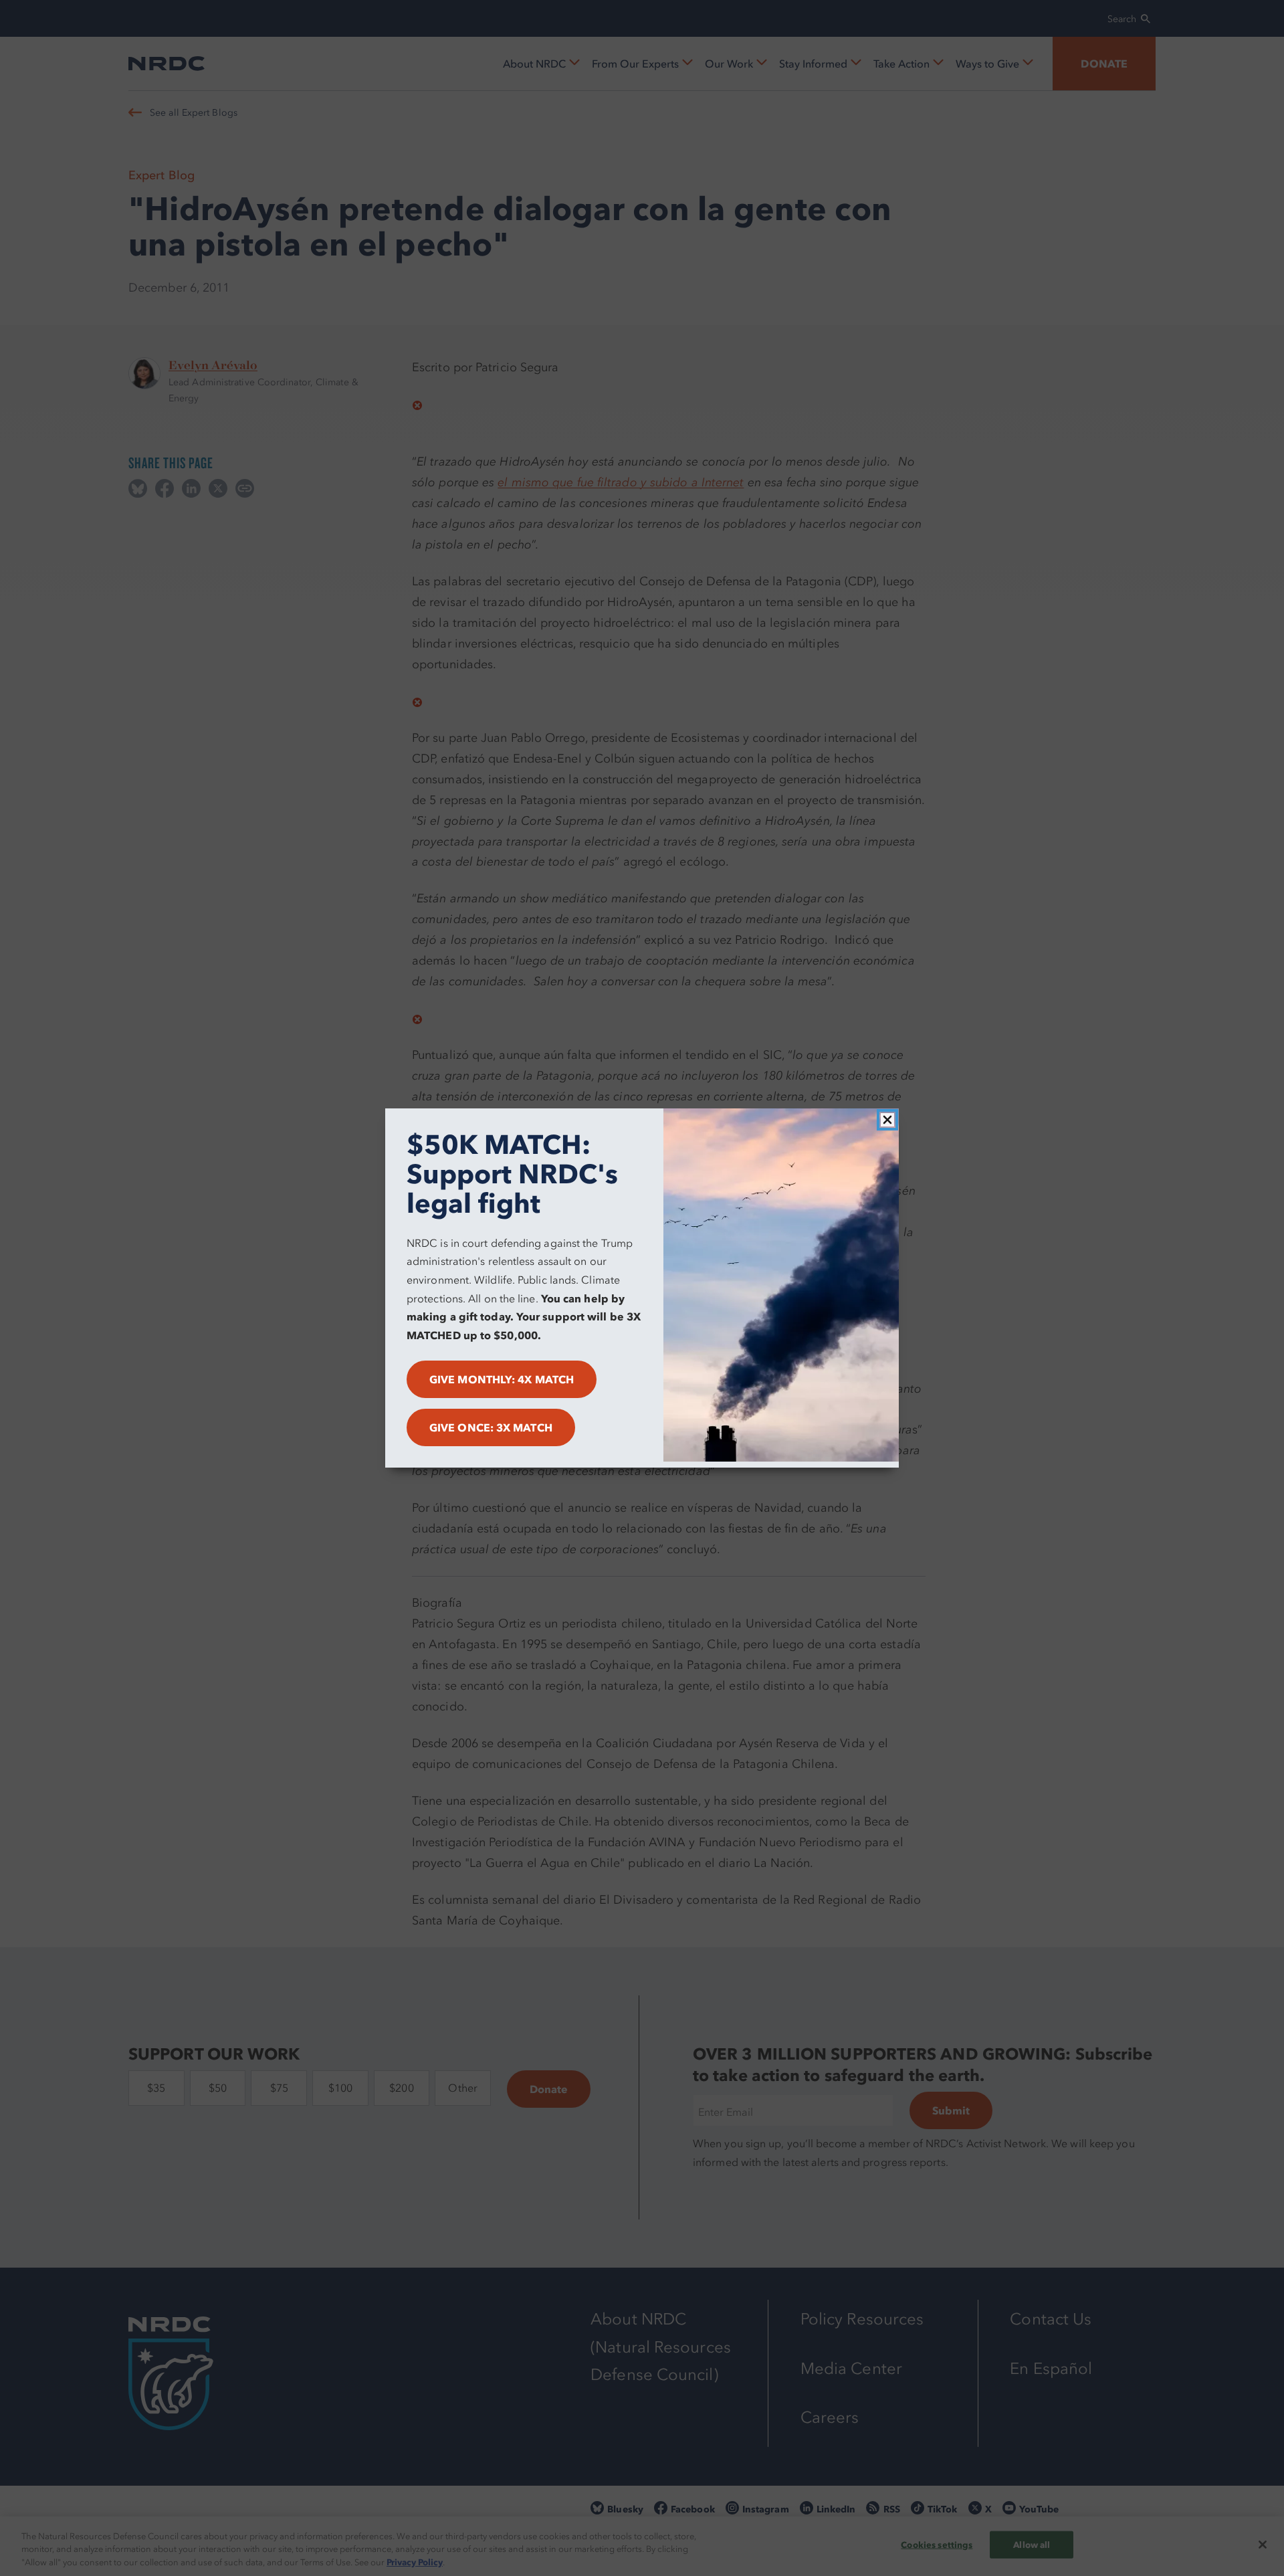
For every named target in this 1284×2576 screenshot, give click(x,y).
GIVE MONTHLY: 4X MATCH (502, 1379)
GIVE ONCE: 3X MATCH (491, 1427)
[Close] (887, 1120)
